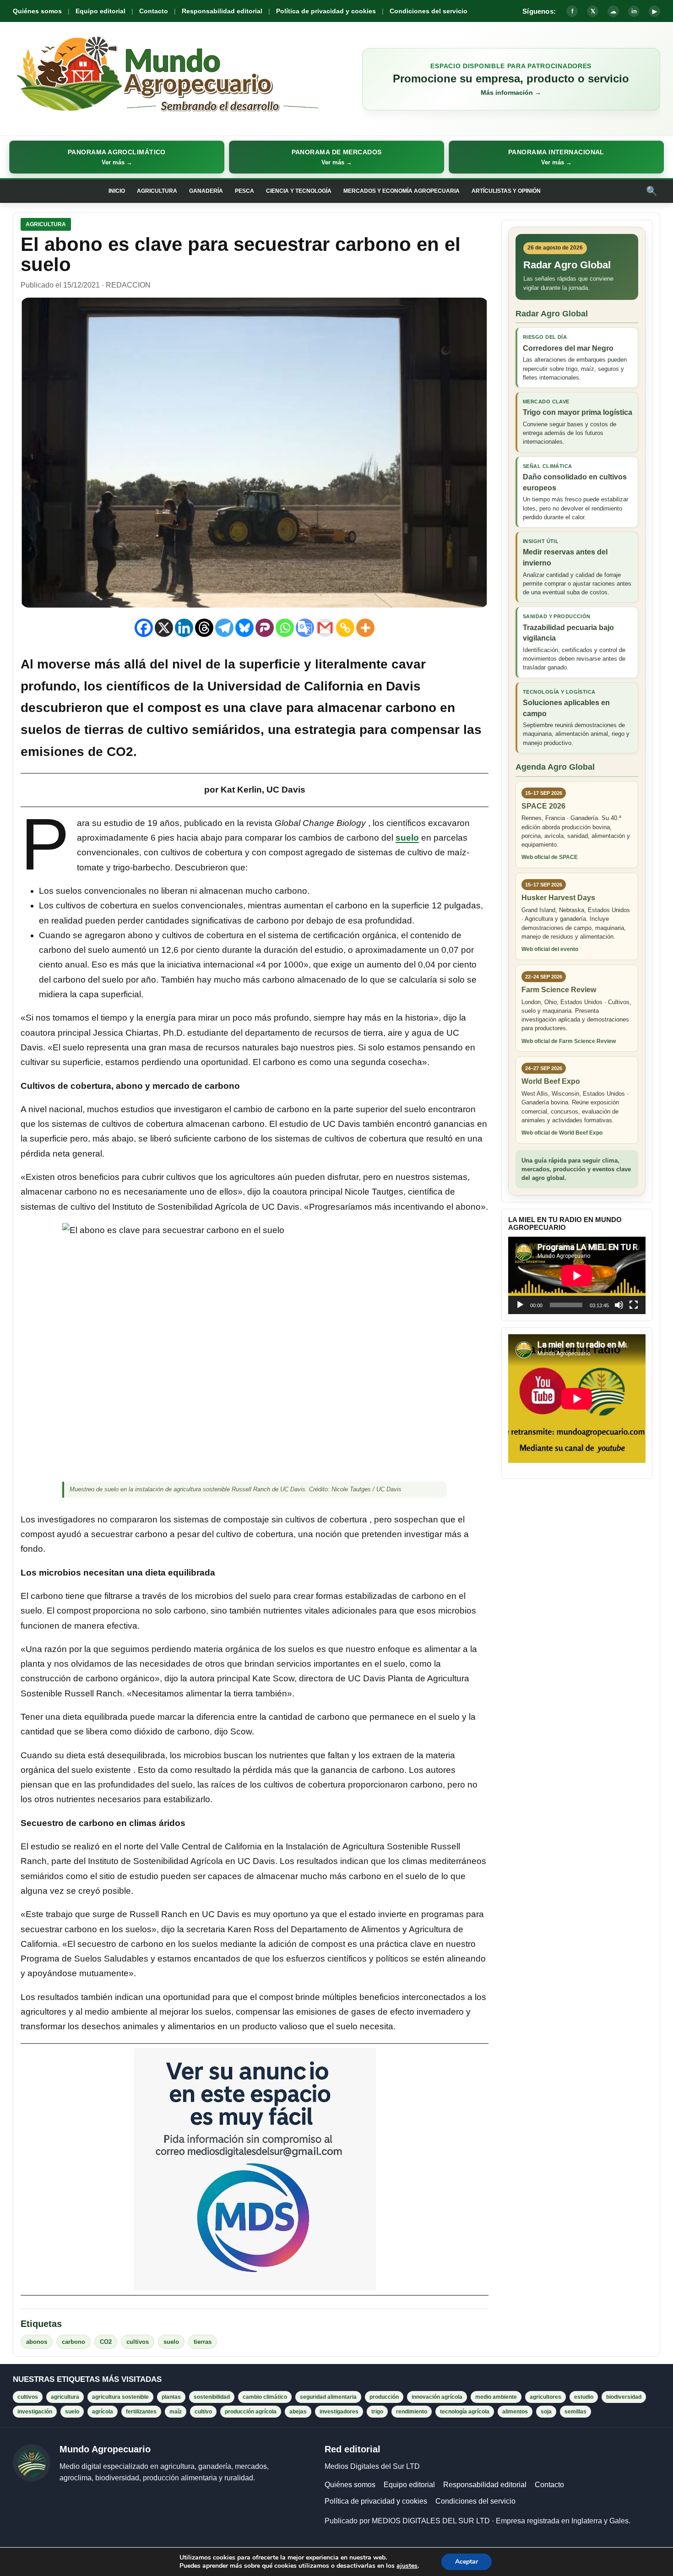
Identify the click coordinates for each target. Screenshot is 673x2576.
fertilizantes (141, 2412)
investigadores (339, 2412)
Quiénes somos (37, 11)
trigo (377, 2412)
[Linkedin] (184, 628)
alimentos (515, 2412)
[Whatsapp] (285, 628)
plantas (171, 2397)
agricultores (545, 2397)
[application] (577, 1275)
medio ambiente (496, 2397)
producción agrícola (251, 2412)
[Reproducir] (520, 1305)
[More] (365, 628)
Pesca (244, 191)
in (634, 11)
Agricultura (157, 191)
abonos (37, 2342)
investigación (35, 2412)
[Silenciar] (619, 1305)
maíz (176, 2412)
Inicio (117, 191)
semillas (575, 2412)
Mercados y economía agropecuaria (402, 191)
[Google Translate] (305, 628)
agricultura (65, 2397)
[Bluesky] (244, 628)
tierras (203, 2342)
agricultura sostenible (120, 2397)
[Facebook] (144, 628)
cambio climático (265, 2397)
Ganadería (206, 191)
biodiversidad (624, 2397)
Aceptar (467, 2562)
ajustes (407, 2566)
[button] (117, 157)
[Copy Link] (345, 628)
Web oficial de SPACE (550, 857)
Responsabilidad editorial (222, 11)
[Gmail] (325, 628)
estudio (584, 2397)
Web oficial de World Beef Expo (562, 1133)
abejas (298, 2412)
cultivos (138, 2342)
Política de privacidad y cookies (326, 11)
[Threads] (204, 628)
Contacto (154, 11)
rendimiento (412, 2412)
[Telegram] (224, 628)
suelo (407, 838)
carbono (73, 2342)
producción (384, 2397)
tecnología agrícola (465, 2412)
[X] (164, 628)
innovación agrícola (437, 2397)
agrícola (103, 2412)
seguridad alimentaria (328, 2397)
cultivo (203, 2412)
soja (546, 2412)
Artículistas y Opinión (506, 191)
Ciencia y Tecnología (299, 191)
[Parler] (265, 628)
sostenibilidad (212, 2397)
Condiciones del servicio (429, 11)
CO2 (106, 2342)
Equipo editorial (100, 11)
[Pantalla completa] (634, 1305)
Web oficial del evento (550, 949)
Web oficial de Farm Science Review (569, 1041)
